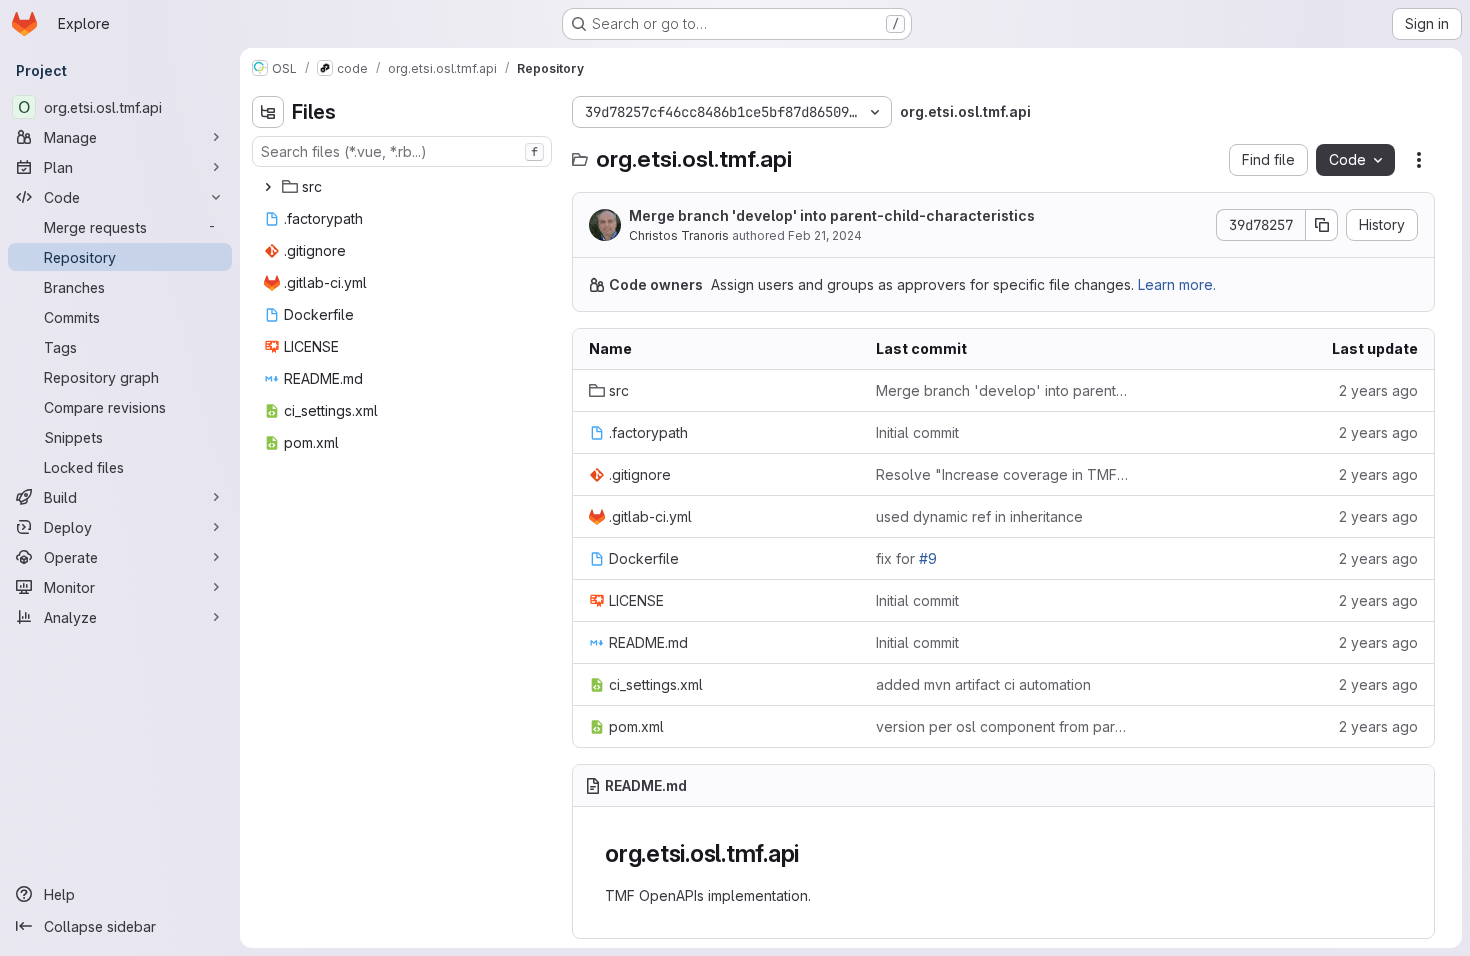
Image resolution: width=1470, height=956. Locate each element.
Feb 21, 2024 (825, 235)
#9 (928, 558)
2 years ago (1378, 390)
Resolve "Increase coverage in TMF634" (1003, 474)
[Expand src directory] (268, 187)
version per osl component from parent (1003, 726)
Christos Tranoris (679, 235)
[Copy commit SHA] (1322, 225)
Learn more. (1177, 284)
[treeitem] (404, 187)
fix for (906, 558)
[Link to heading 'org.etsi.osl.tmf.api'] (812, 853)
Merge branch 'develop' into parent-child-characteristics (832, 215)
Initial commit (917, 432)
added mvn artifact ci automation (983, 684)
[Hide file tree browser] (268, 112)
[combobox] (402, 151)
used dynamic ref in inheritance (979, 516)
